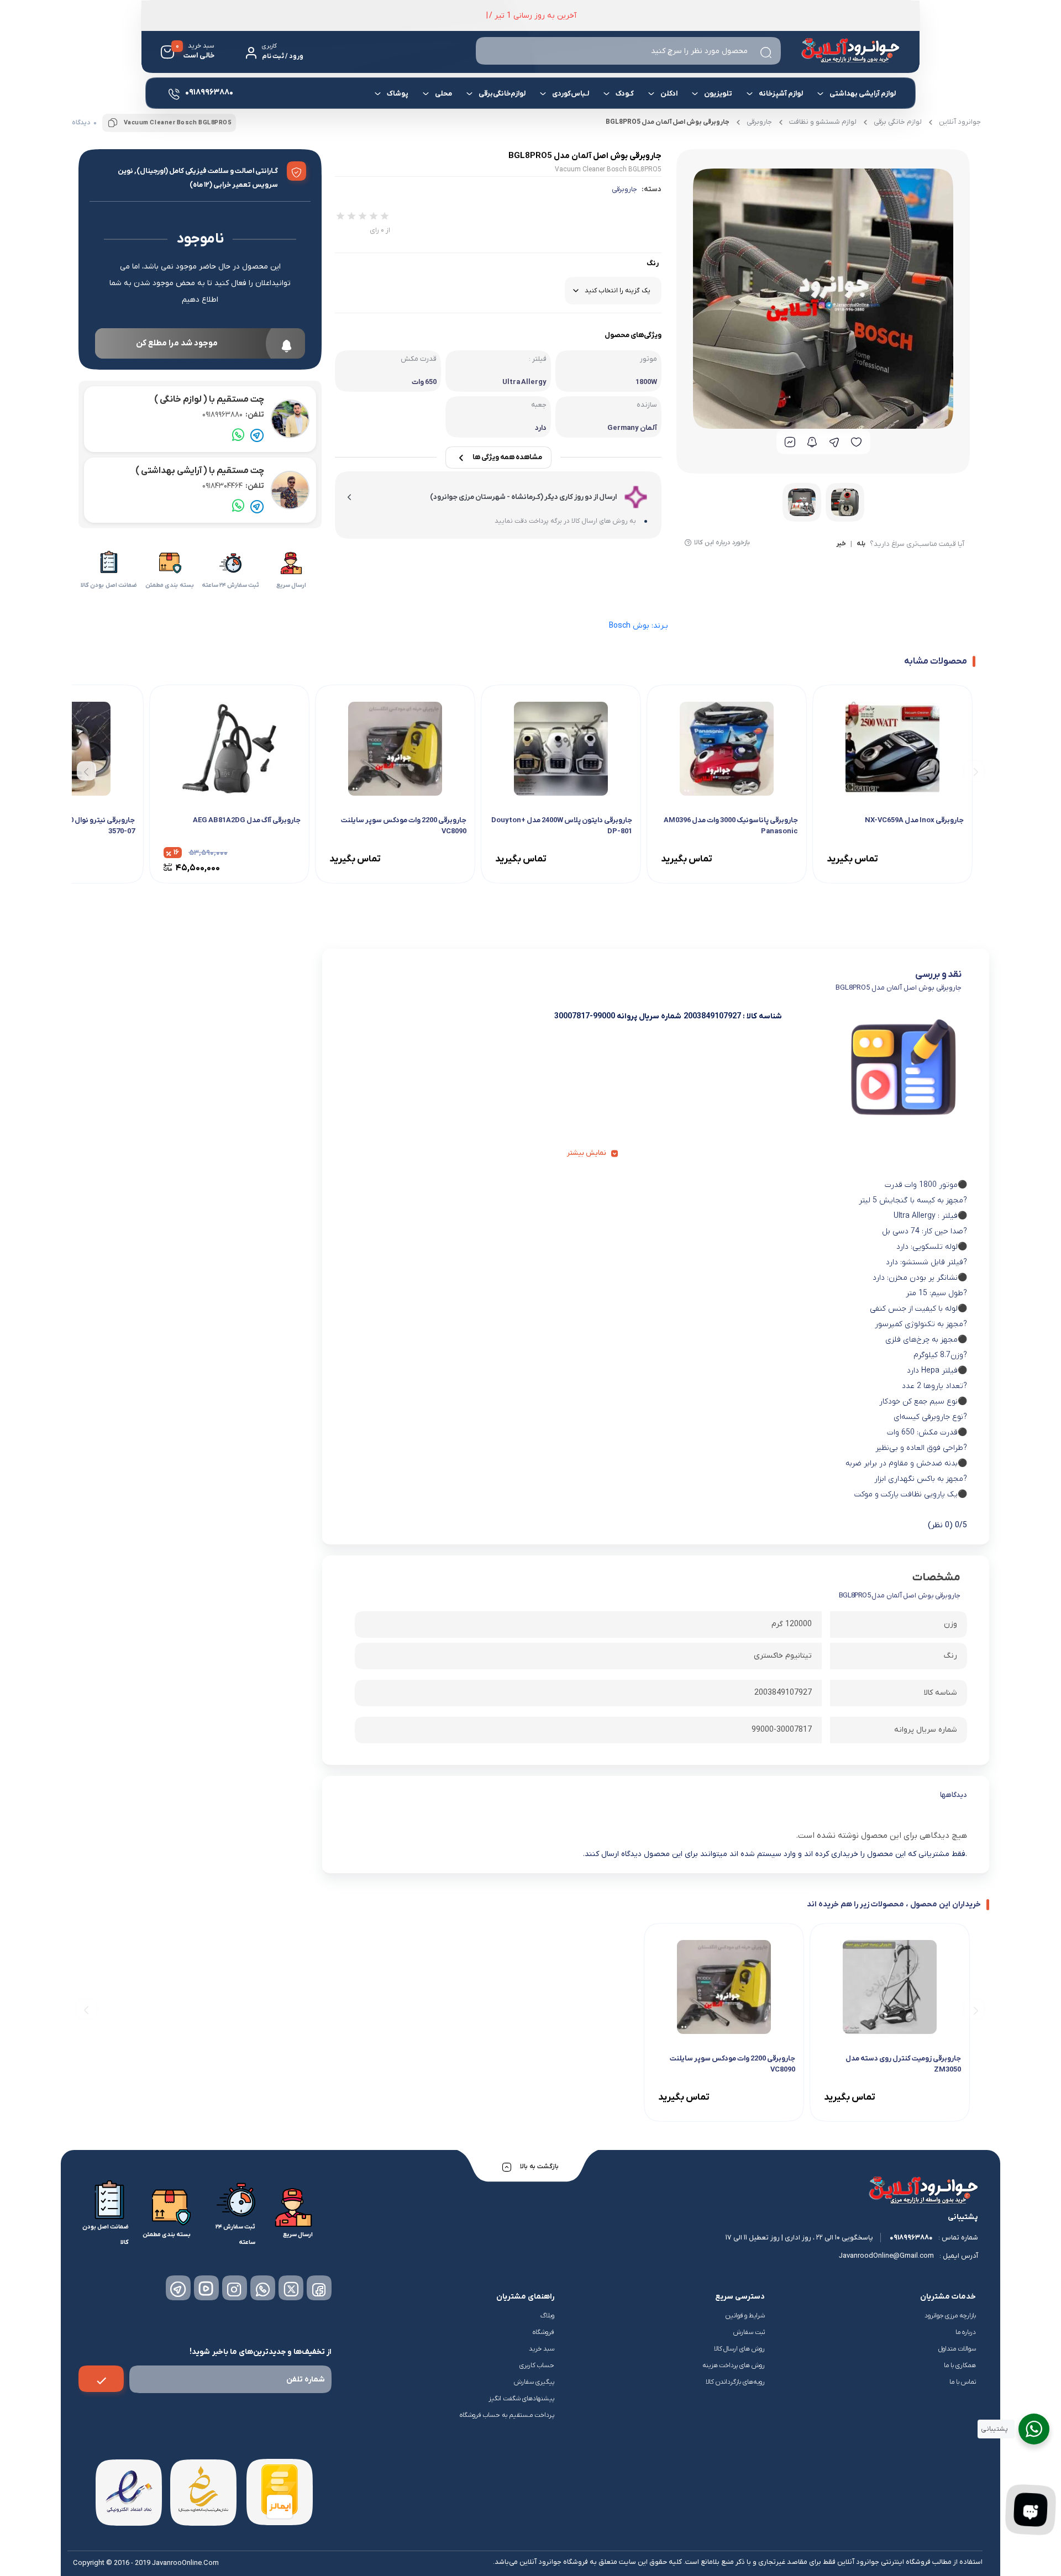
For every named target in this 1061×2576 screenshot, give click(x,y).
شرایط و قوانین (745, 2316)
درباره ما (966, 2332)
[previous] (974, 771)
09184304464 (233, 486)
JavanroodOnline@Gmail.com (886, 2256)
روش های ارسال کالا (740, 2349)
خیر (841, 544)
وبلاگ (547, 2316)
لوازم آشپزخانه (781, 94)
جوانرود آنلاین (960, 122)
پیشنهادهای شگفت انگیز (521, 2399)
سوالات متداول (957, 2349)
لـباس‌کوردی (571, 94)
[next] (86, 771)
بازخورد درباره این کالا (722, 543)
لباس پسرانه (716, 135)
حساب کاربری (537, 2365)
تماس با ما (963, 2382)
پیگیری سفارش (534, 2382)
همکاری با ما (960, 2365)
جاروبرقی (624, 189)
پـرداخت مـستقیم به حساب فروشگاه (507, 2415)
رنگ (653, 263)
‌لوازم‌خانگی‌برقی (502, 94)
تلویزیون (718, 94)
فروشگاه (543, 2332)
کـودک (625, 94)
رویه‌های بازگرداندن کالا (735, 2382)
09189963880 (233, 415)
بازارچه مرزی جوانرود (950, 2316)
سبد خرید (542, 2349)
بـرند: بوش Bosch (639, 626)
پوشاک (398, 94)
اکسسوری (440, 131)
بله (861, 544)
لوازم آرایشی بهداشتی (863, 94)
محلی (443, 94)
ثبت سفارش (749, 2332)
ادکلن (669, 94)
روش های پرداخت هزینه (734, 2365)
